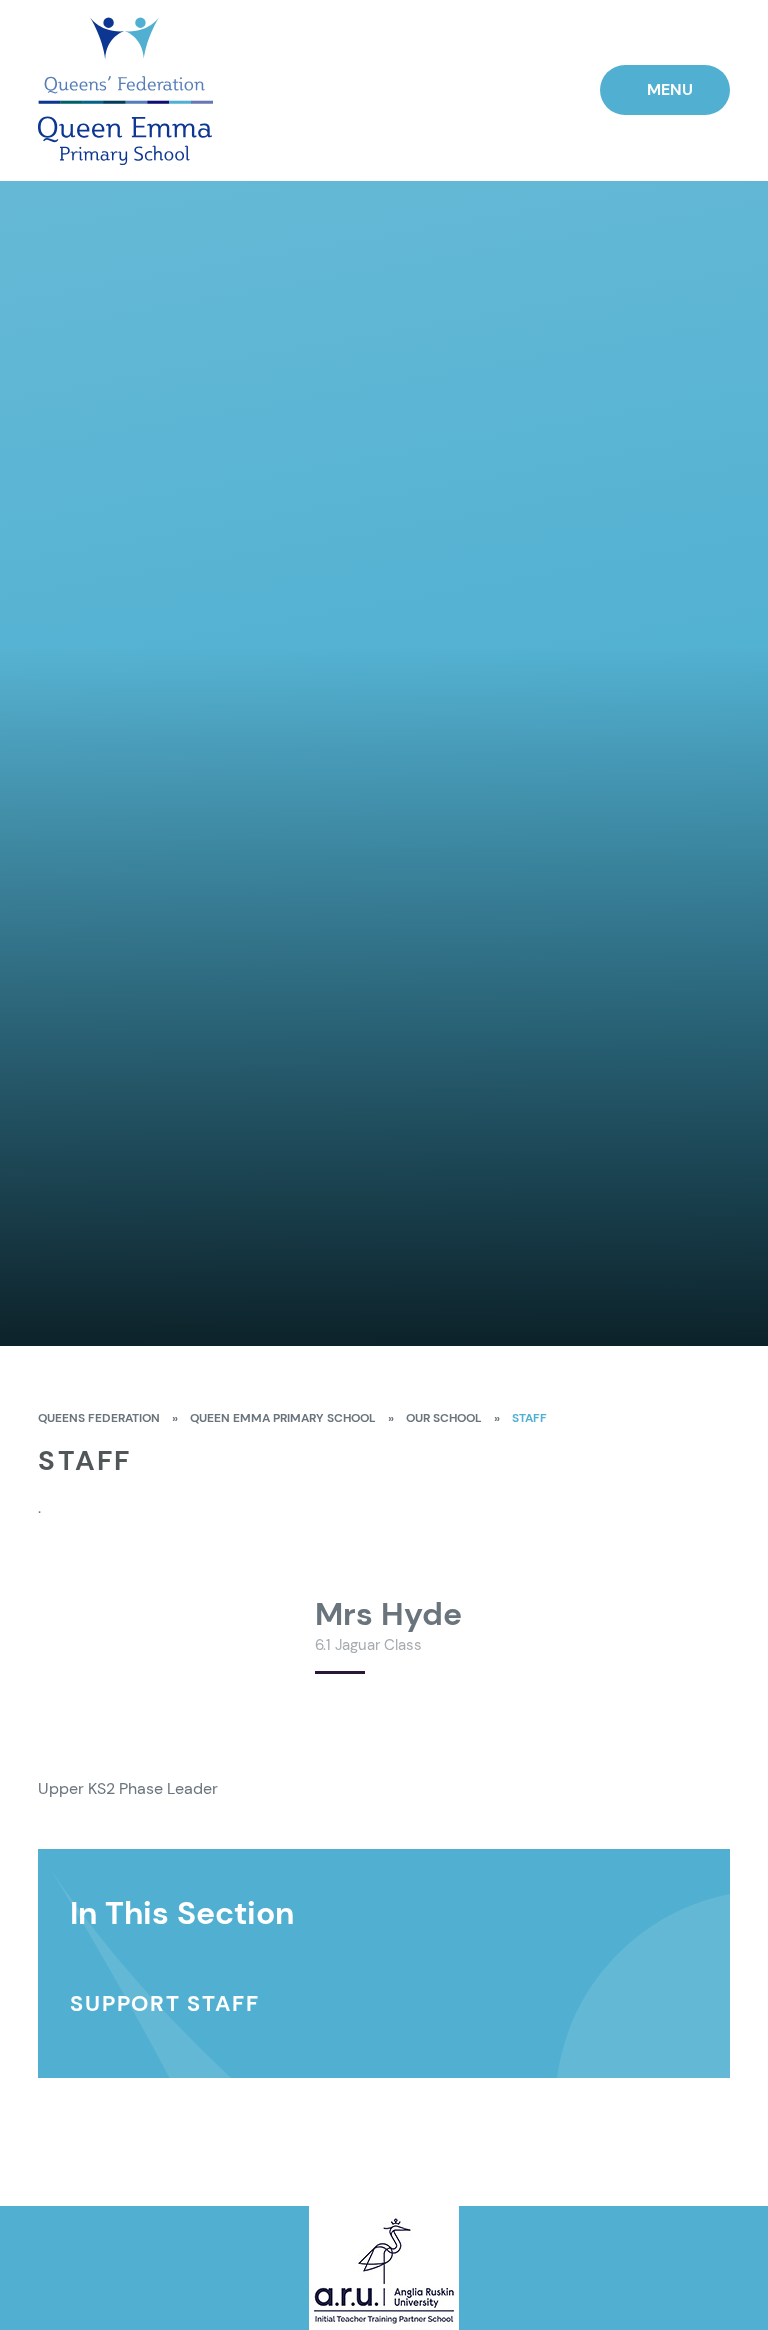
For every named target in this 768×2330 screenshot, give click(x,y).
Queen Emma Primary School (283, 1418)
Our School (444, 1418)
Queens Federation (99, 1418)
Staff (529, 1418)
